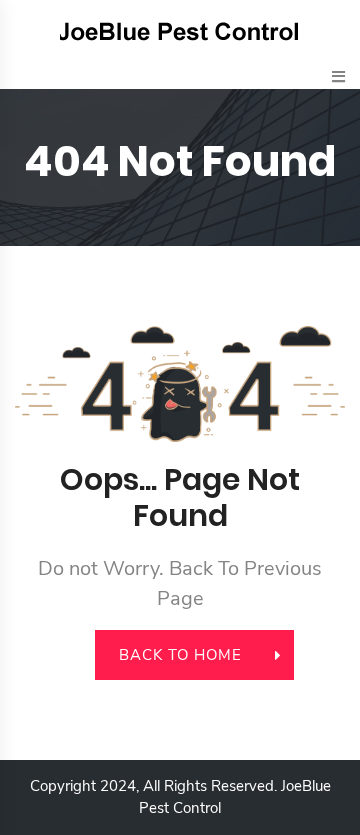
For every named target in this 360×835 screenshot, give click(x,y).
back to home (180, 655)
